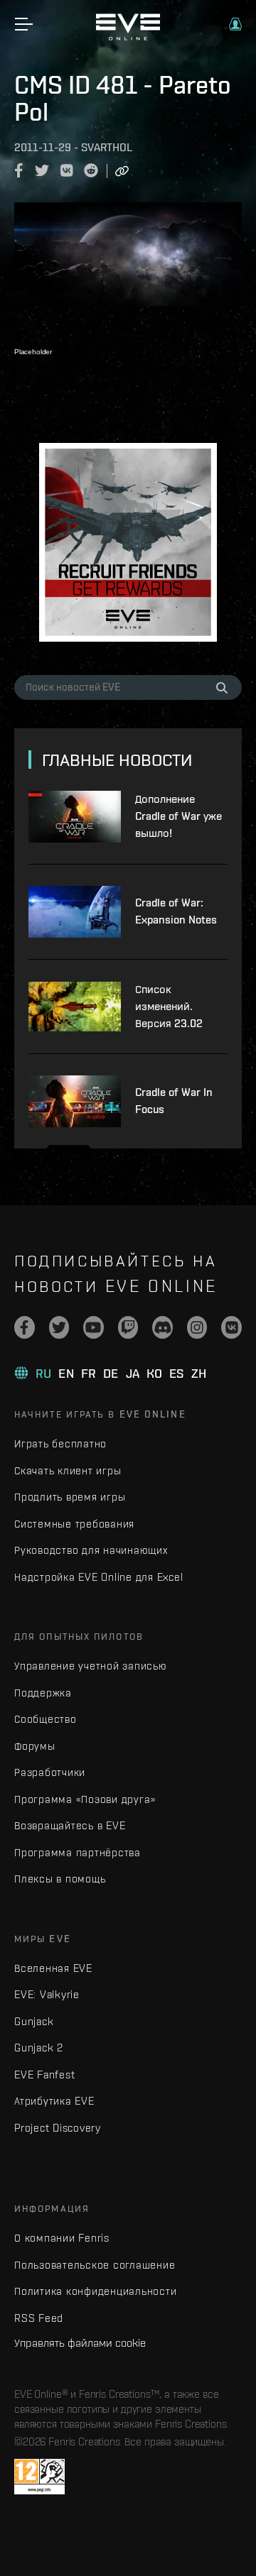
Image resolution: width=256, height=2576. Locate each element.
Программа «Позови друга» (85, 1799)
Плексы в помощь (60, 1879)
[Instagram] (197, 1327)
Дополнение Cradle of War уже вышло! (178, 816)
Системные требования (74, 1524)
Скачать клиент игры (68, 1470)
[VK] (231, 1327)
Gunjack (34, 2021)
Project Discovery (58, 2128)
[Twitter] (59, 1327)
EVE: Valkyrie (47, 1994)
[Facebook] (25, 1327)
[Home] (128, 37)
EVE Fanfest (44, 2074)
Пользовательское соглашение (95, 2265)
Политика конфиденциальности (95, 2291)
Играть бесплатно (60, 1443)
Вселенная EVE (53, 1968)
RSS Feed (39, 2318)
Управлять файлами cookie (80, 2342)
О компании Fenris (62, 2238)
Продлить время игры (70, 1497)
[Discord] (162, 1327)
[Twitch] (128, 1327)
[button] (235, 24)
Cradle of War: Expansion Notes (176, 911)
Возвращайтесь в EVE (70, 1825)
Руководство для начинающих (91, 1550)
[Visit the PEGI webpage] (39, 2477)
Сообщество (46, 1719)
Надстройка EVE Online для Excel (98, 1577)
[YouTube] (94, 1327)
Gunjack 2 (39, 2048)
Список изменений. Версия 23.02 (169, 1006)
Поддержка (43, 1693)
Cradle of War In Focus (174, 1101)
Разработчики (50, 1772)
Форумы (35, 1746)
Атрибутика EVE (54, 2101)
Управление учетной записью (91, 1666)
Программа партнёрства (78, 1852)
